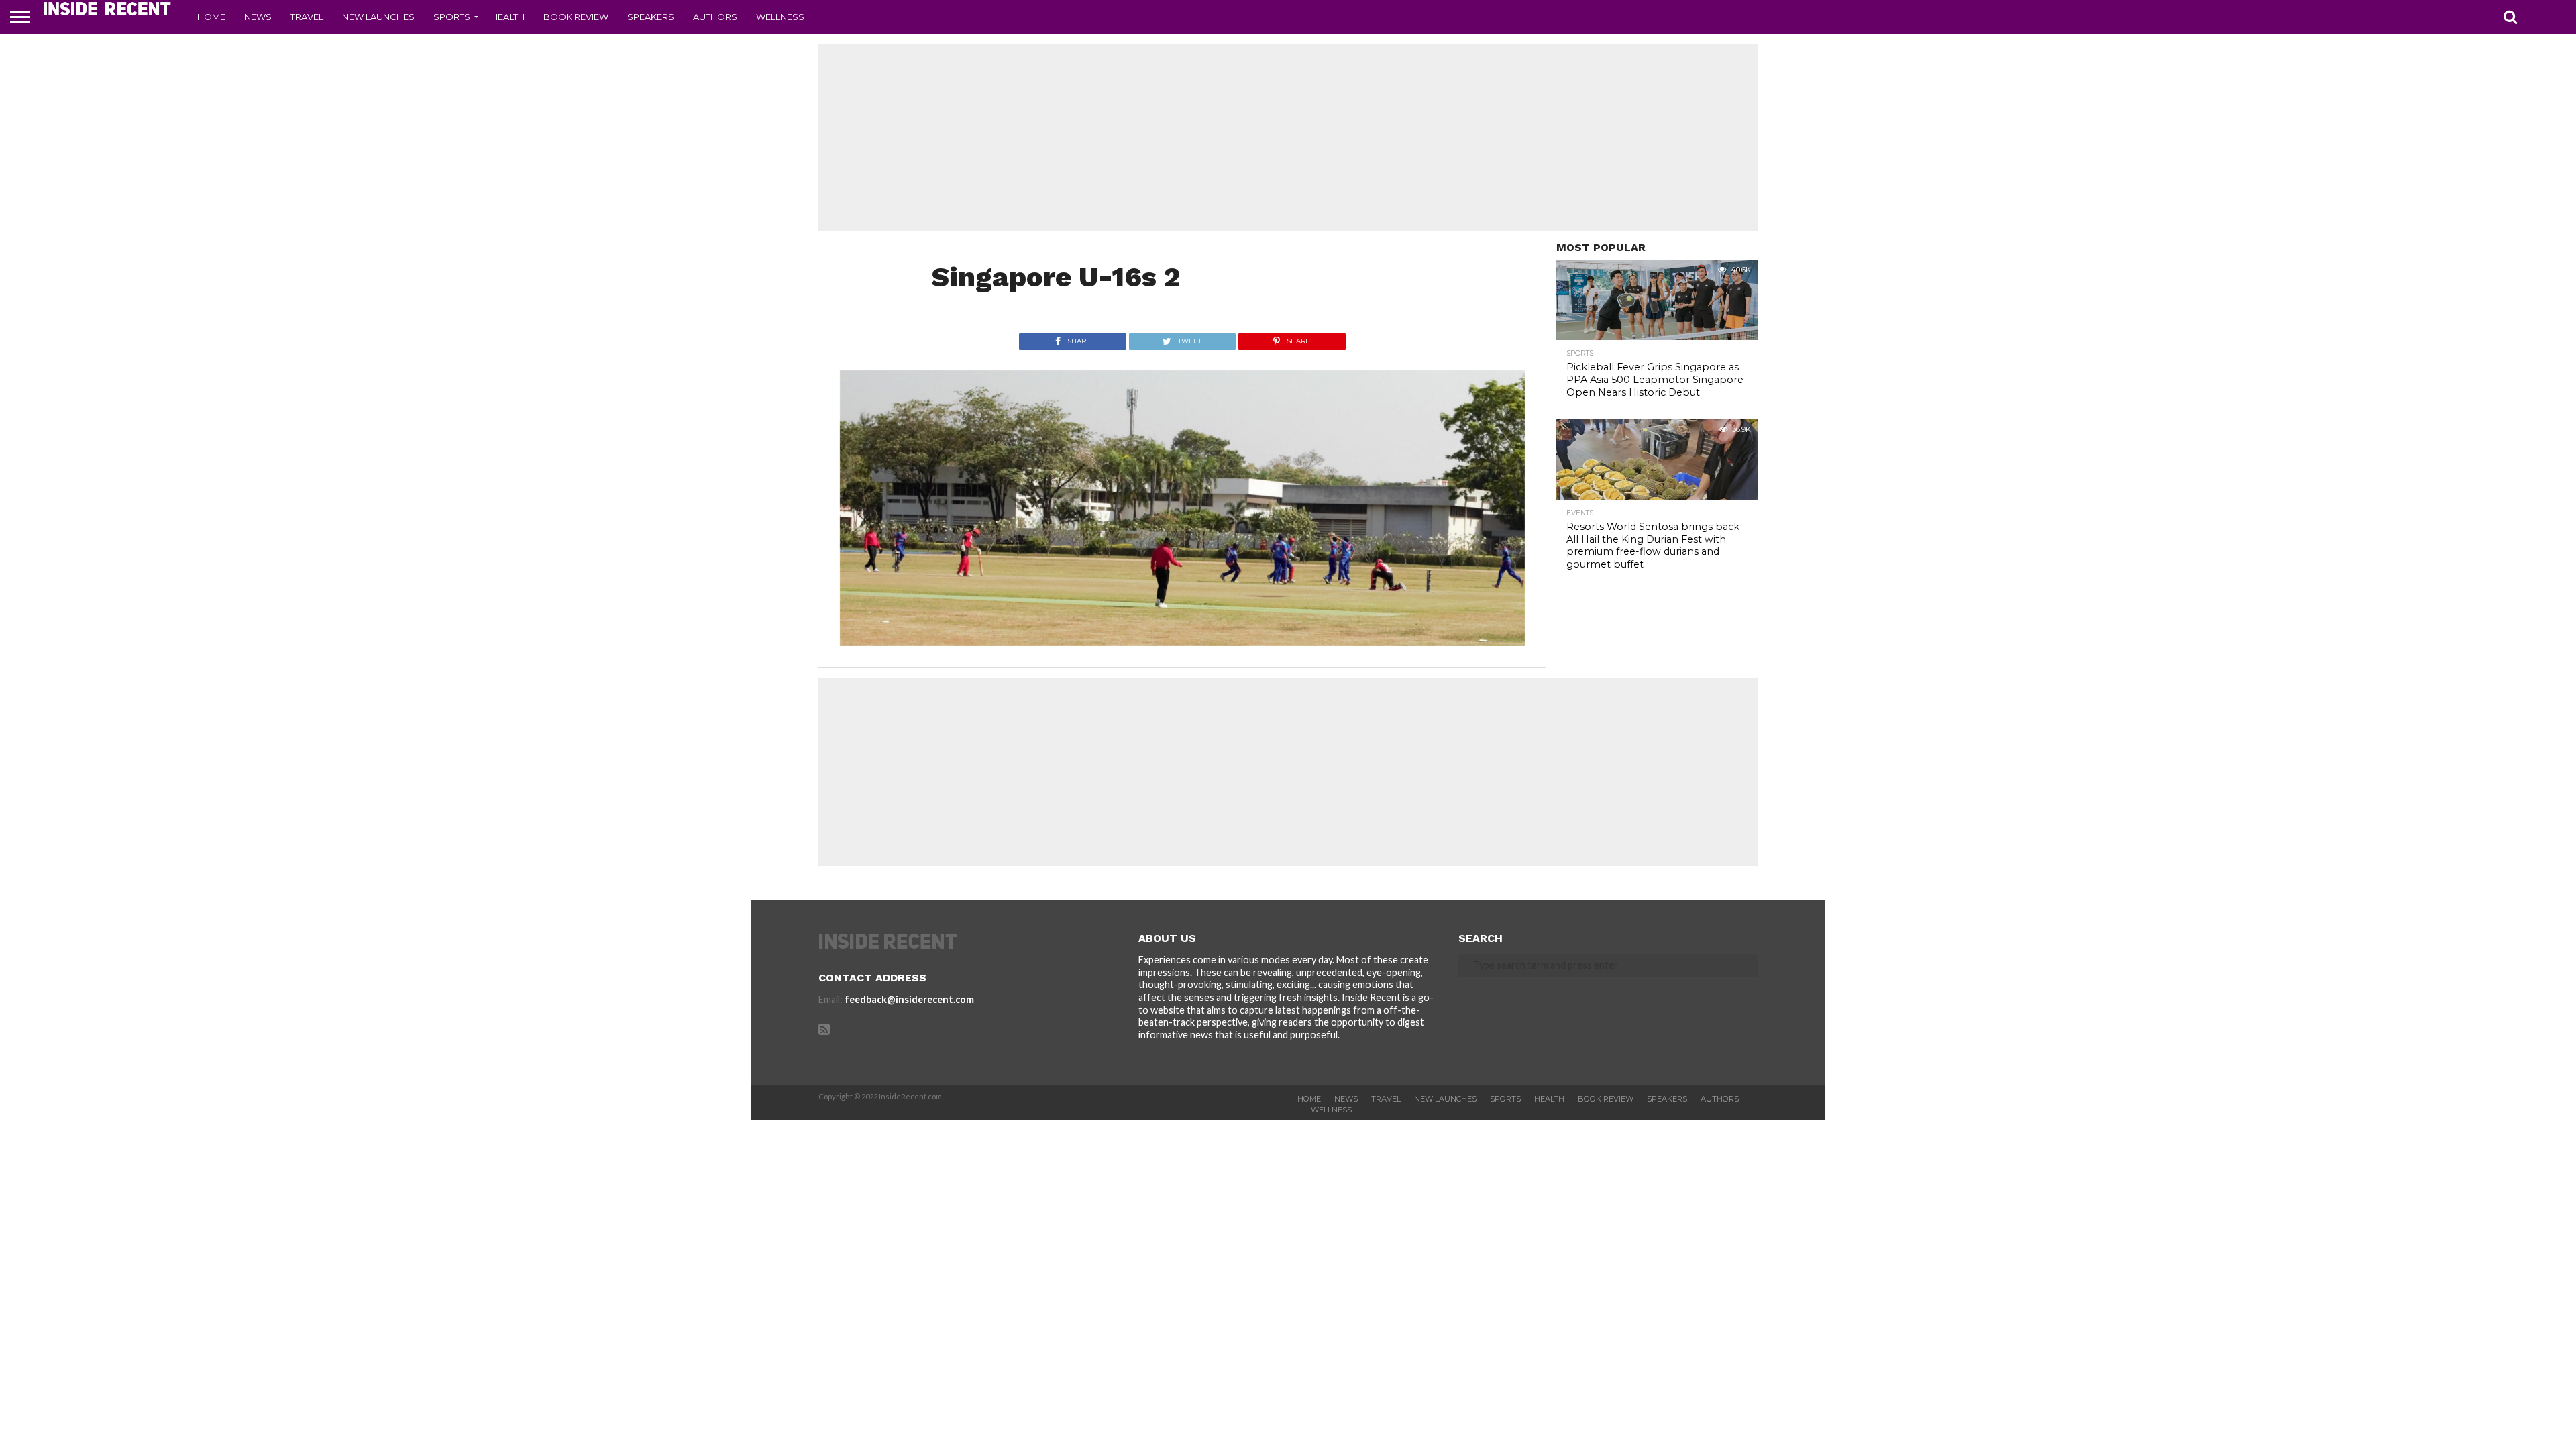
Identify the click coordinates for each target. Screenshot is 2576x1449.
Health (508, 17)
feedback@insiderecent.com (909, 999)
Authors (715, 17)
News (258, 17)
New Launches (378, 17)
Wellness (780, 17)
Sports (452, 17)
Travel (307, 17)
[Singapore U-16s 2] (1182, 642)
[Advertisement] (1288, 138)
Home (211, 17)
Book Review (576, 17)
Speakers (651, 17)
